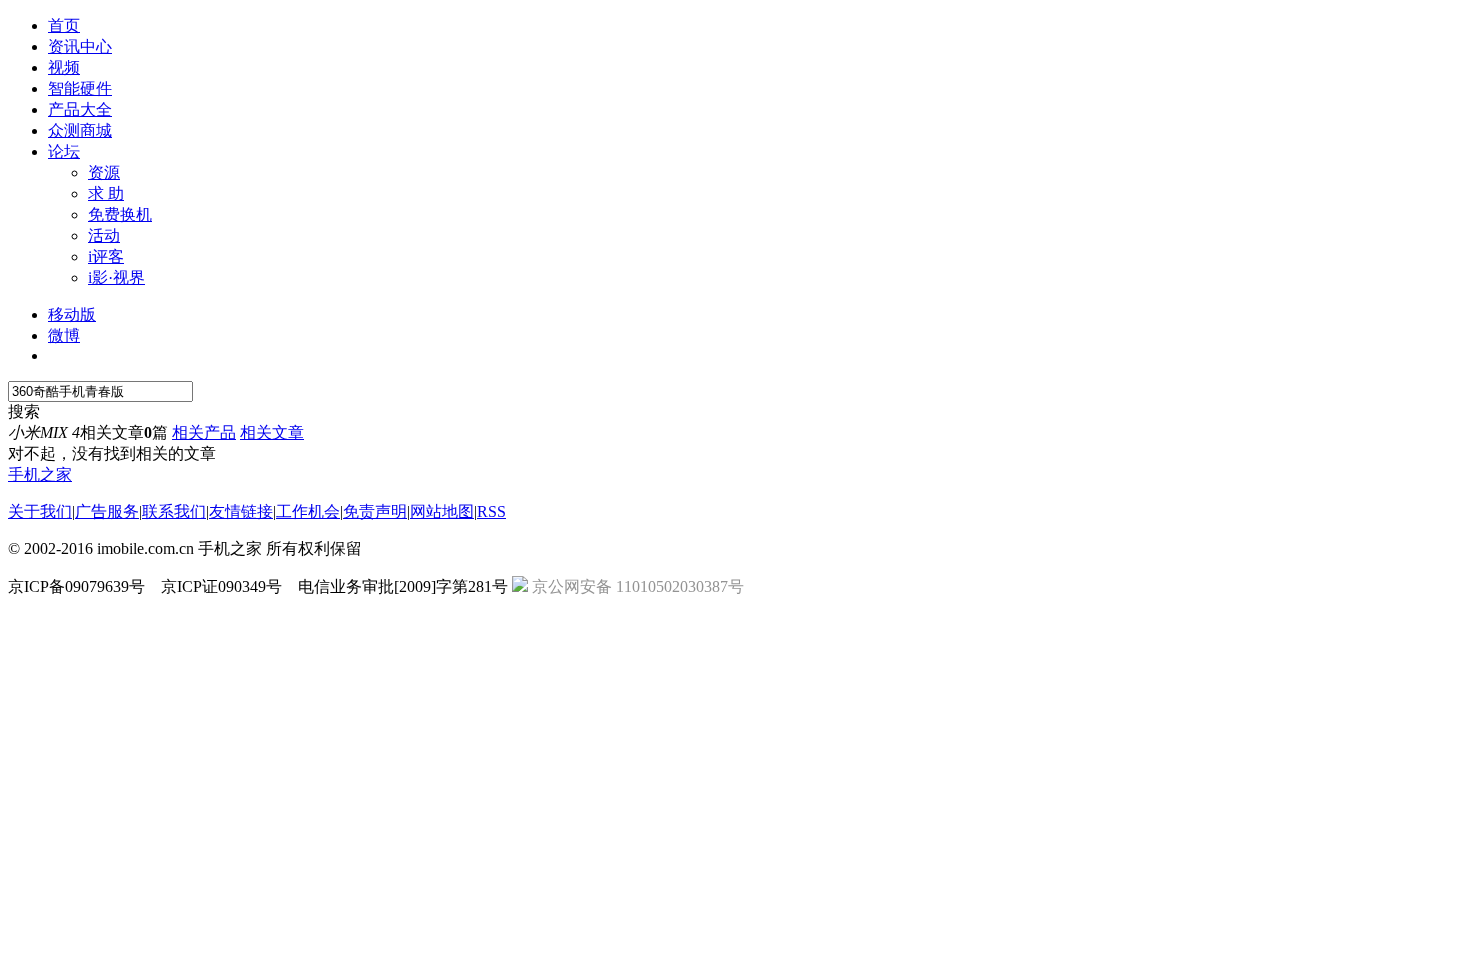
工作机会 (308, 511)
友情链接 (241, 511)
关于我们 (40, 511)
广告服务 (107, 511)
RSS (491, 511)
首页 (64, 25)
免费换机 (120, 214)
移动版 (72, 314)
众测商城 (80, 130)
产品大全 (80, 109)
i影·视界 (116, 277)
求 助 (106, 193)
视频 (64, 67)
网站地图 (442, 511)
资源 (104, 172)
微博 (64, 335)
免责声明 (375, 511)
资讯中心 (80, 46)
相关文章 (272, 432)
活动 (104, 235)
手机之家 (40, 474)
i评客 (106, 256)
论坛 (64, 151)
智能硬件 (80, 88)
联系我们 (174, 511)
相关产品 (204, 432)
